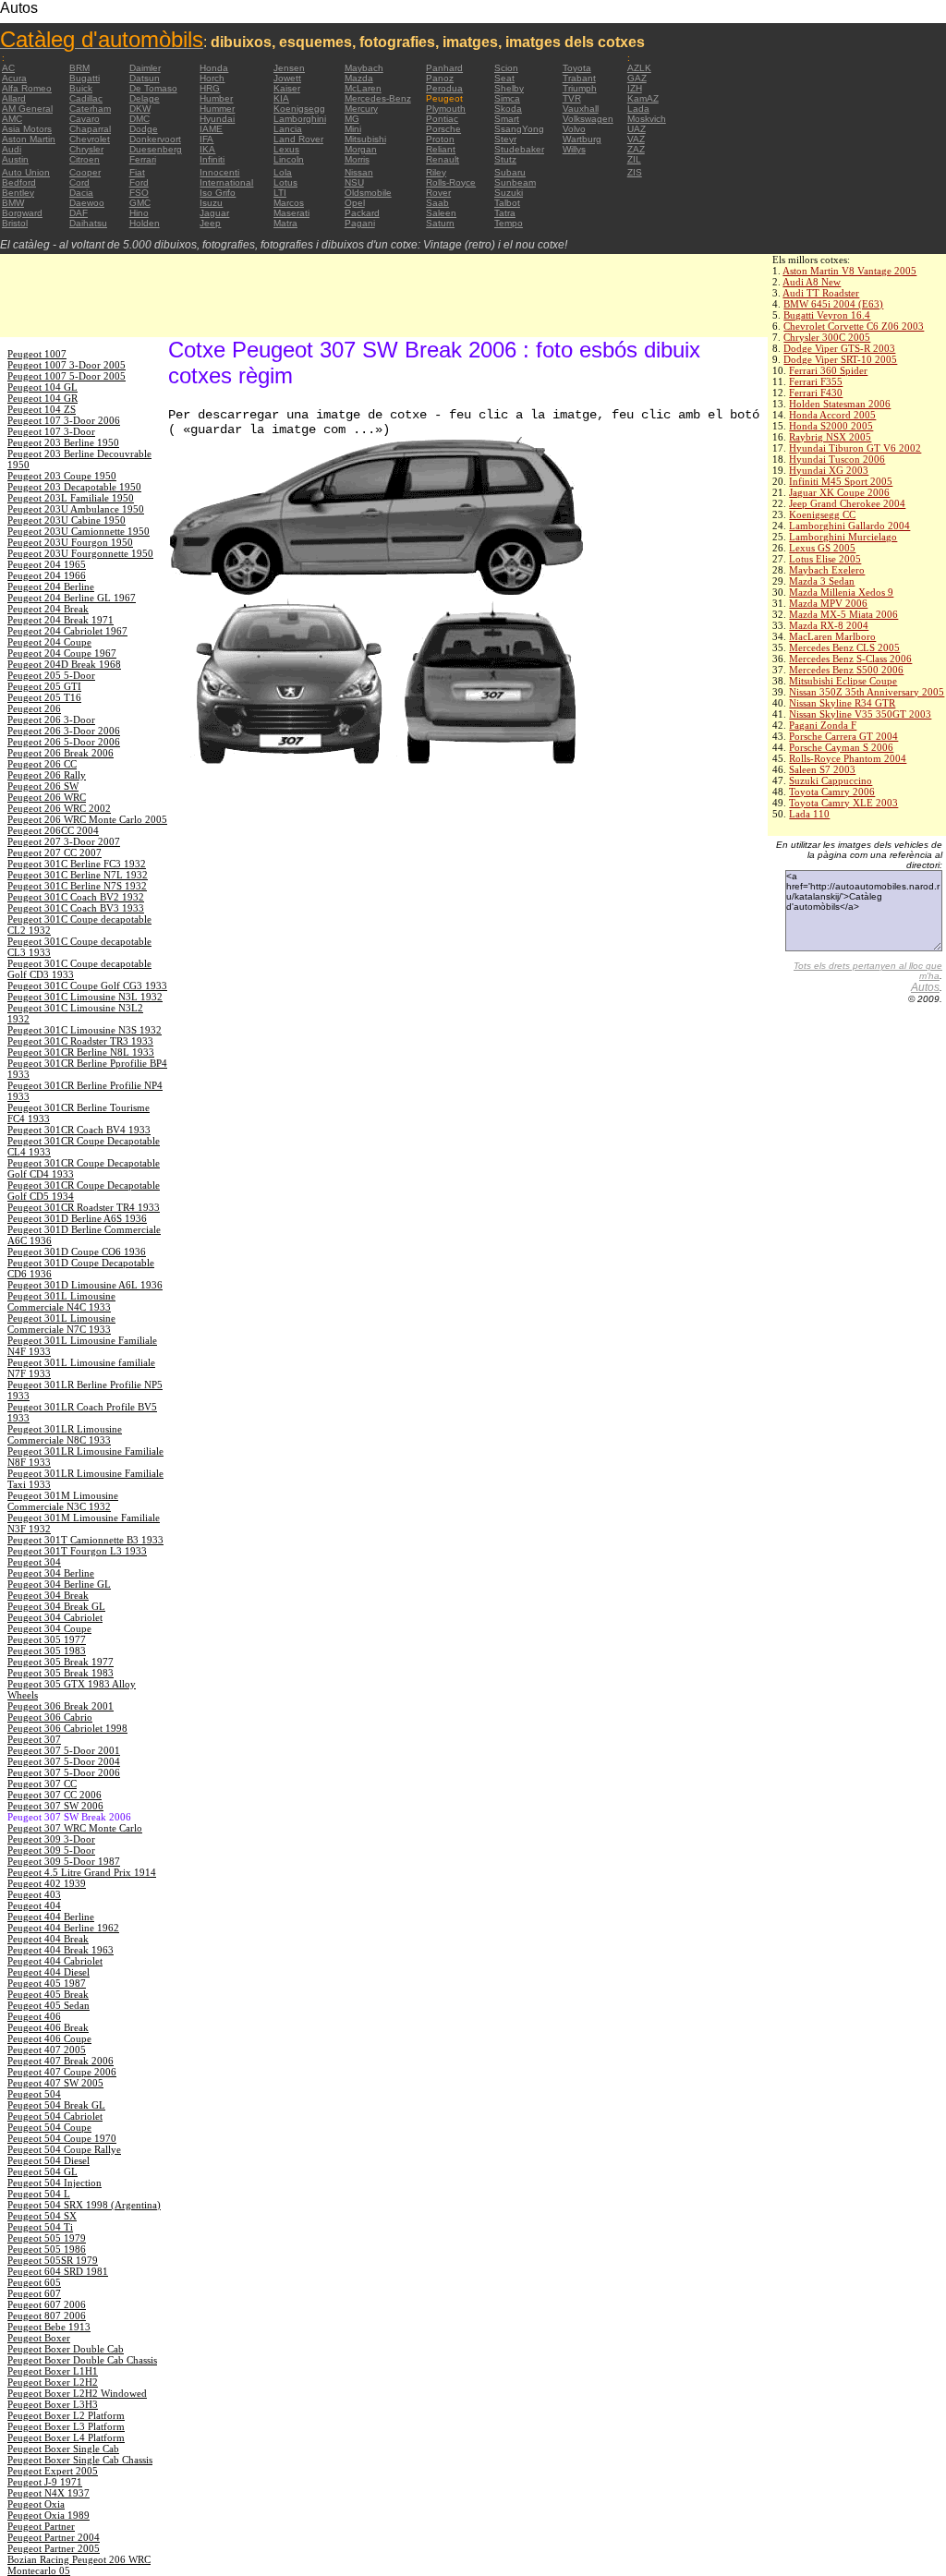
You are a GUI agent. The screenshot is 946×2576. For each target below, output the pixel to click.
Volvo (574, 129)
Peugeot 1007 (37, 354)
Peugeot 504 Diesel (49, 2160)
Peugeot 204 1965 (47, 564)
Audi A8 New (812, 282)
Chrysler (86, 149)
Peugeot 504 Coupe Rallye (64, 2149)
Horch (212, 78)
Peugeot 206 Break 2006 (61, 753)
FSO (139, 193)
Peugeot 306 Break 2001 (61, 1706)
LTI (280, 193)
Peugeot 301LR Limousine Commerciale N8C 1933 (65, 1434)
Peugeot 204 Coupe (49, 642)
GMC (140, 203)
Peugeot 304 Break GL (56, 1606)
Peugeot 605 (34, 2282)
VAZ (636, 139)
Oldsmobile (368, 193)
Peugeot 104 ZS (42, 409)
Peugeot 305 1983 (47, 1651)
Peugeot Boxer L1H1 (53, 2371)
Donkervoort (155, 139)
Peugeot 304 (34, 1562)
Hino (139, 213)
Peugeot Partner (41, 2526)
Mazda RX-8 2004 (829, 625)
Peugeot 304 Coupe (49, 1628)
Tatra (505, 213)
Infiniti (212, 159)
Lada (638, 109)
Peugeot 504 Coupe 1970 (62, 2138)
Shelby (509, 88)
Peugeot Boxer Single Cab (63, 2449)
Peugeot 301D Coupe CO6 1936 (77, 1252)
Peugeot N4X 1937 (49, 2493)
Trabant (579, 78)
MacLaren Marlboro (832, 636)
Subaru (510, 172)
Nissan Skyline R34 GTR (842, 703)
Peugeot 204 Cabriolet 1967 (67, 631)
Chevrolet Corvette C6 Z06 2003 (854, 326)
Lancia (288, 129)
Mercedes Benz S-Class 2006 (850, 659)
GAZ (637, 78)
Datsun (145, 78)
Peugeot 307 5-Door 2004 (64, 1761)
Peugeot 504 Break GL (56, 2105)
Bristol (15, 223)
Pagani (360, 223)
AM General (27, 109)
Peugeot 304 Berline (51, 1573)
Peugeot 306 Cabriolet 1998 (67, 1728)
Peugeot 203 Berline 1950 (63, 442)
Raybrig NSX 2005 (830, 437)
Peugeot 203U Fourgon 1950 (70, 542)
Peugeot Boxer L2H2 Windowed (77, 2393)
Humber (216, 98)
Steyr (505, 139)
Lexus (286, 149)
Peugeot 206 (34, 708)
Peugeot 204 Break (48, 609)
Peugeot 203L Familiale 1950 (71, 498)
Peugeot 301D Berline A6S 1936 (77, 1218)
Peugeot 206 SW (43, 786)
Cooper (85, 172)
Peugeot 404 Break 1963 (61, 1950)
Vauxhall (581, 109)
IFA (206, 139)
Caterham (90, 109)
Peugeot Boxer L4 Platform (66, 2437)
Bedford (19, 182)
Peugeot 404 (34, 1905)
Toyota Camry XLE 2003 (843, 803)
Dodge (144, 129)
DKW (140, 109)
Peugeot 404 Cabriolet (55, 1961)
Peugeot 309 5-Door (51, 1850)
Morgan (361, 149)
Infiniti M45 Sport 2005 (841, 481)
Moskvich (647, 119)
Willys (574, 149)
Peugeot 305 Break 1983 (61, 1673)
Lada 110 (809, 814)
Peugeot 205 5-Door (51, 675)
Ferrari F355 (816, 381)
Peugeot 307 (34, 1739)
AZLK (639, 68)
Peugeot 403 (34, 1894)
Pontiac (442, 119)
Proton (440, 139)
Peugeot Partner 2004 (54, 2537)
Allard (14, 98)
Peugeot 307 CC (42, 1784)
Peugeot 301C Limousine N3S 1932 (85, 1030)
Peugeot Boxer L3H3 (53, 2404)
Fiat (137, 172)
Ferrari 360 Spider (828, 370)
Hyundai (217, 119)
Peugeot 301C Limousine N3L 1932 (85, 997)
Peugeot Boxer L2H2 (53, 2382)
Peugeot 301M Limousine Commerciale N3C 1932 (63, 1501)
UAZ (637, 129)
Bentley (18, 193)
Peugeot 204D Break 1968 (64, 664)
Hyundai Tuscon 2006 (837, 459)
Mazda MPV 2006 (828, 603)
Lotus (285, 182)
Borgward (22, 213)
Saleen (441, 213)
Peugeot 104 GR (42, 398)
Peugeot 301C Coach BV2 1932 (76, 897)
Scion (506, 68)
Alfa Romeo (27, 88)
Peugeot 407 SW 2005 (55, 2083)
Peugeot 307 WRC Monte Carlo (75, 1828)
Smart (507, 119)
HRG (210, 88)
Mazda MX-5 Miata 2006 (843, 614)
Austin (15, 159)
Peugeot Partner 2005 (54, 2548)
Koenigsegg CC (822, 514)
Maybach (364, 68)
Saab (437, 203)
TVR (572, 98)
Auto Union (26, 172)
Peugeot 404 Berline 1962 (63, 1928)
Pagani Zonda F (823, 725)
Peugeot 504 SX (42, 2216)
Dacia (81, 193)
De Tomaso (153, 88)
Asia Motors (27, 129)
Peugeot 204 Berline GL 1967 (72, 598)
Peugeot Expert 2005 (53, 2471)
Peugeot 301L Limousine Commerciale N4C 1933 (61, 1301)
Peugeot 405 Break (48, 1994)
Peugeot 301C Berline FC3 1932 (77, 864)
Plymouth (446, 109)
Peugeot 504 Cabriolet (55, 2116)
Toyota (577, 68)
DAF (79, 213)
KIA (281, 98)
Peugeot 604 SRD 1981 (58, 2271)
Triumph (580, 88)
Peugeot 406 (34, 2016)
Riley (436, 172)
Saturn (440, 223)
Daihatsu (88, 223)
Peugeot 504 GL (42, 2171)
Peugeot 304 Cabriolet (55, 1617)
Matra (285, 223)
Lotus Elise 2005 (825, 559)
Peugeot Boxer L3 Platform (66, 2426)
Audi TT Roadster (821, 293)
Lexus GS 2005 (822, 548)
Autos (925, 987)
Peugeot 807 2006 (47, 2316)
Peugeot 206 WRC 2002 (59, 808)
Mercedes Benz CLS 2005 (844, 647)
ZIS (635, 172)
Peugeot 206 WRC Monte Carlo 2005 (87, 819)
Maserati (291, 213)
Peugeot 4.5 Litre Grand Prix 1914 (82, 1872)
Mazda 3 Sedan (822, 581)
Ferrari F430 (816, 393)
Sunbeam (515, 182)
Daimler (145, 68)
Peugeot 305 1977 (47, 1639)
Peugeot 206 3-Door (51, 720)
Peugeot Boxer (39, 2338)
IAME (211, 129)
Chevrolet (90, 139)
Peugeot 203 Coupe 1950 (62, 476)
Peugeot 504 (34, 2094)
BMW (13, 203)
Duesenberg (156, 149)
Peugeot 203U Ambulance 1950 (76, 509)
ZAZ (636, 149)
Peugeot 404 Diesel (49, 1972)
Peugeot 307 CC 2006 (55, 1795)
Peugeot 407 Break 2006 (61, 2061)
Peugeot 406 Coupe (49, 2038)
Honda (214, 68)
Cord (79, 182)
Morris (357, 159)
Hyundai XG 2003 (829, 470)
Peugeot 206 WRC (47, 797)
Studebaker (519, 149)
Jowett (287, 78)
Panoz (440, 78)
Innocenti (219, 172)
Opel (355, 203)
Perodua (444, 88)
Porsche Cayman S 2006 (841, 747)
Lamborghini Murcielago (843, 537)
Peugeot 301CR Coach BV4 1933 (79, 1130)
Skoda (508, 109)
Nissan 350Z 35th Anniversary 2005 (867, 692)
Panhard (444, 68)
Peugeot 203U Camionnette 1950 (79, 531)
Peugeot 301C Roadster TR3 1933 (80, 1041)
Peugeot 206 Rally (47, 775)
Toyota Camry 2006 (832, 792)
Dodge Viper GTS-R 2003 (839, 348)
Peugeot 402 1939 (47, 1883)
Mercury (361, 109)
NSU (354, 182)
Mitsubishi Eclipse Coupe (843, 681)
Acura (14, 78)
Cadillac (86, 98)
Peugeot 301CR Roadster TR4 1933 (84, 1207)
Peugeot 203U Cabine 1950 (67, 520)
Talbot (507, 203)
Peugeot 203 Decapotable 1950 (74, 487)
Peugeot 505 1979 (47, 2238)
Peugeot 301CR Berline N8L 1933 (81, 1052)
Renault (443, 159)
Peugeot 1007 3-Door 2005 (67, 365)
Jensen (289, 68)
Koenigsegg (299, 109)
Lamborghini (300, 119)
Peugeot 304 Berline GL (59, 1584)
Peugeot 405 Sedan (49, 2005)
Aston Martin (29, 139)
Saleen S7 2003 (822, 769)
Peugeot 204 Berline (51, 587)
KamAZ (643, 98)
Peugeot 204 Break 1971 (61, 620)
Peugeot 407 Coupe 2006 (62, 2072)
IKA (207, 149)
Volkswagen (588, 119)
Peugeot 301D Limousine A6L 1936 (85, 1285)
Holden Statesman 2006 (840, 404)
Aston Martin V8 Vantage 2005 (849, 271)
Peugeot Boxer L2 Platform (66, 2415)
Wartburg (582, 139)
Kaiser (287, 88)
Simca (507, 98)
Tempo (509, 223)
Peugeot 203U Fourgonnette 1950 (80, 553)
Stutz (505, 159)
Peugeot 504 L (39, 2194)
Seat (504, 78)
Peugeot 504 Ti (40, 2227)
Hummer (217, 109)
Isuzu (211, 203)
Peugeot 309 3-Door (51, 1839)
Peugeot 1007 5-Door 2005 (67, 376)
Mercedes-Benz (378, 98)
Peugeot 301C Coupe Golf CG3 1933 (87, 986)
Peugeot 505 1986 (47, 2249)
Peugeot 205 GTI (44, 686)
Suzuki (509, 193)
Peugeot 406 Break (48, 2027)
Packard (362, 213)
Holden (145, 223)
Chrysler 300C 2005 (827, 337)
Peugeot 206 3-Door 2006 (64, 731)
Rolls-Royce (451, 182)
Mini (353, 129)
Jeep (210, 223)
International (226, 182)
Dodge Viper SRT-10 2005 (840, 359)
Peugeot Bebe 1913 (49, 2327)
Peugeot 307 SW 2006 (55, 1806)
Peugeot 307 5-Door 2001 (64, 1750)
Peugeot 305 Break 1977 (61, 1662)
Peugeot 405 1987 (47, 1983)
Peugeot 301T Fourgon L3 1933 (77, 1551)
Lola (283, 172)
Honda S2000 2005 (831, 426)
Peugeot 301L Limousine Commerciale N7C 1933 (61, 1324)
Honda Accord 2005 (832, 415)
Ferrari (143, 159)
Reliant (441, 149)
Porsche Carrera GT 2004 (843, 736)
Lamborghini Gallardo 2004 (849, 526)
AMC (12, 119)
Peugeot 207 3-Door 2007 (64, 841)
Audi (12, 149)
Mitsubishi (365, 139)
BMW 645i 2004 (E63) (833, 304)
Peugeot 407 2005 (47, 2050)
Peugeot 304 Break (48, 1595)
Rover (438, 193)
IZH (635, 88)
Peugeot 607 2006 (47, 2304)
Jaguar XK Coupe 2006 (839, 492)
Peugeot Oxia (36, 2504)
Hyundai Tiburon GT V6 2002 (855, 448)
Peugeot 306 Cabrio (50, 1717)
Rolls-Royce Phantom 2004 (848, 758)
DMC (139, 119)
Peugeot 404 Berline (51, 1917)
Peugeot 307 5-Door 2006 (64, 1772)
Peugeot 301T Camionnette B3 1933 (85, 1540)
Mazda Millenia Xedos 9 (841, 592)
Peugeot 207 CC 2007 (55, 853)
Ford (139, 182)
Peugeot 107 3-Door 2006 (64, 420)
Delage (145, 98)
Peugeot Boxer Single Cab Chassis (80, 2460)
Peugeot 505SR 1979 (53, 2260)
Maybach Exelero (827, 570)
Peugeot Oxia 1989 (49, 2515)
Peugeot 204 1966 (47, 575)
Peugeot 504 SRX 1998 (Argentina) (84, 2205)
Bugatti (85, 78)
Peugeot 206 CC (42, 764)
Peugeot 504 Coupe (49, 2127)
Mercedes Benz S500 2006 (846, 670)
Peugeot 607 (34, 2293)
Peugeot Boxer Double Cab (66, 2349)
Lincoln (289, 159)
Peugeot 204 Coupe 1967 (62, 653)
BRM (79, 68)
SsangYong (519, 129)
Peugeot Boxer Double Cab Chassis (82, 2360)
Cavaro (85, 119)
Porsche (443, 129)
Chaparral (90, 129)
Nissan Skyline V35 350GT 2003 (860, 714)
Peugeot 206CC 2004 (53, 830)
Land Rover (298, 139)
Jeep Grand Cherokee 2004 (847, 503)
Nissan (359, 172)
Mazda (359, 78)
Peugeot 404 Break (48, 1939)
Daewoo (87, 203)
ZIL (634, 159)
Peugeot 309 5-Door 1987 (64, 1861)
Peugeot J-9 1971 (45, 2482)
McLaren (363, 88)
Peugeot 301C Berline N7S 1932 (77, 886)
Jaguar (214, 213)
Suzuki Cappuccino (831, 780)
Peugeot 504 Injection (55, 2183)
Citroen (85, 159)
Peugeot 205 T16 (44, 697)
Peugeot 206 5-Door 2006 (64, 742)
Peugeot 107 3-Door (51, 431)
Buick (81, 88)
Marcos (289, 203)
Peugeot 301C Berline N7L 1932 (78, 875)
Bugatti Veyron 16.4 (827, 315)
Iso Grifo (218, 193)
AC (8, 68)
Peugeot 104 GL (42, 387)
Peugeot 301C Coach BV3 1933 (76, 908)
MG (352, 119)
